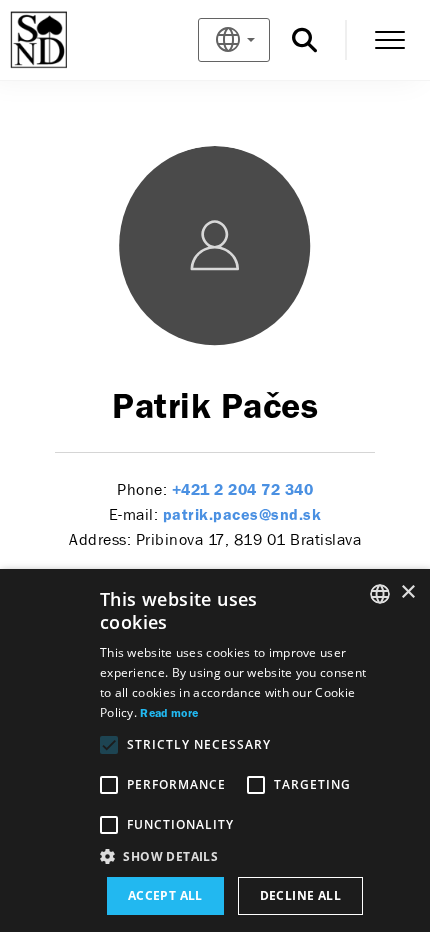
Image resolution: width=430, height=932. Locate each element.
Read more (169, 714)
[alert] (215, 750)
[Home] (71, 40)
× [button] (407, 592)
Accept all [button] (165, 895)
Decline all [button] (300, 895)
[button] (235, 857)
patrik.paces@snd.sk (242, 516)
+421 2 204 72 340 (243, 491)
